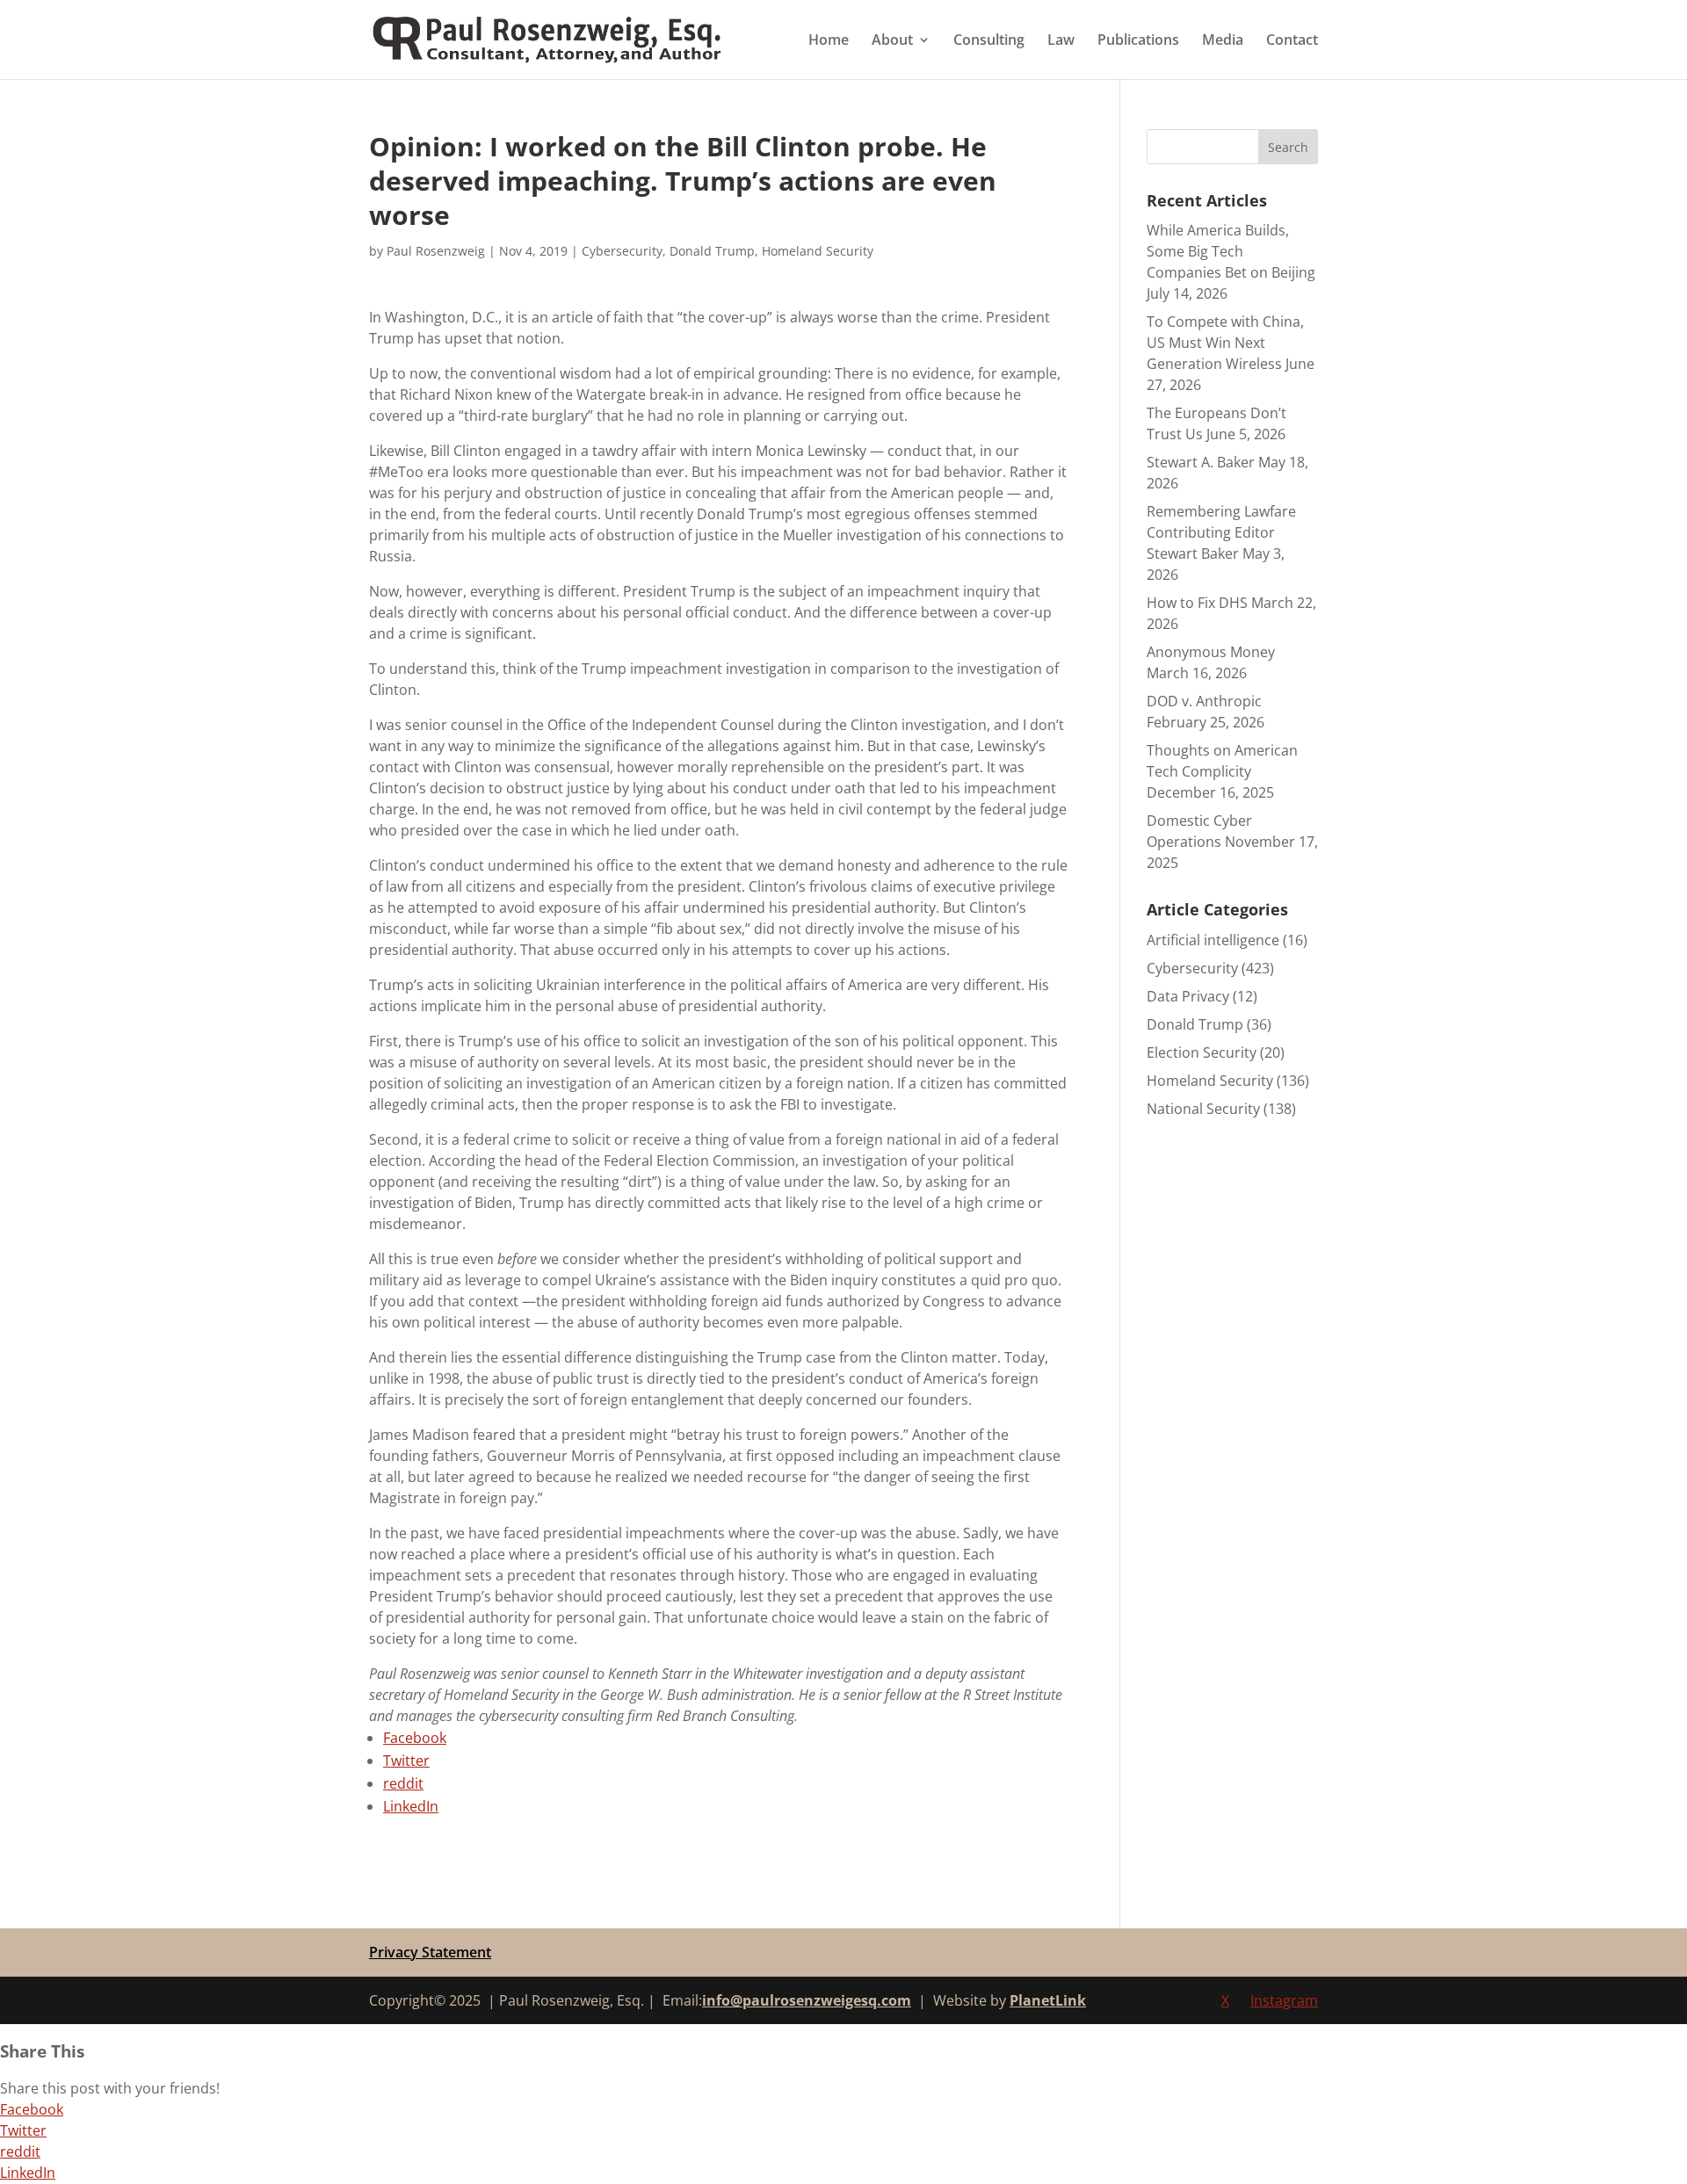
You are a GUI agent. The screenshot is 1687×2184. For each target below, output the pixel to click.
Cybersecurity (622, 251)
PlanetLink (1048, 2000)
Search (1288, 147)
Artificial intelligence (1213, 940)
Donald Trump (712, 251)
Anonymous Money (1211, 652)
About (892, 41)
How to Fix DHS (1197, 603)
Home (829, 41)
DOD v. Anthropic (1204, 701)
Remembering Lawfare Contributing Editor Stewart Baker (1221, 532)
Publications (1138, 41)
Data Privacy (1188, 996)
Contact (1292, 41)
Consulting (989, 41)
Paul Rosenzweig (436, 251)
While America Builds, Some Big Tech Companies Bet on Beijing (1231, 251)
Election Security (1202, 1052)
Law (1061, 41)
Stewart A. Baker (1201, 462)
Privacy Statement (430, 1952)
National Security (1203, 1109)
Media (1223, 41)
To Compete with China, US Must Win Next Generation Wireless (1225, 343)
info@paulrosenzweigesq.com (807, 2000)
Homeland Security (818, 251)
